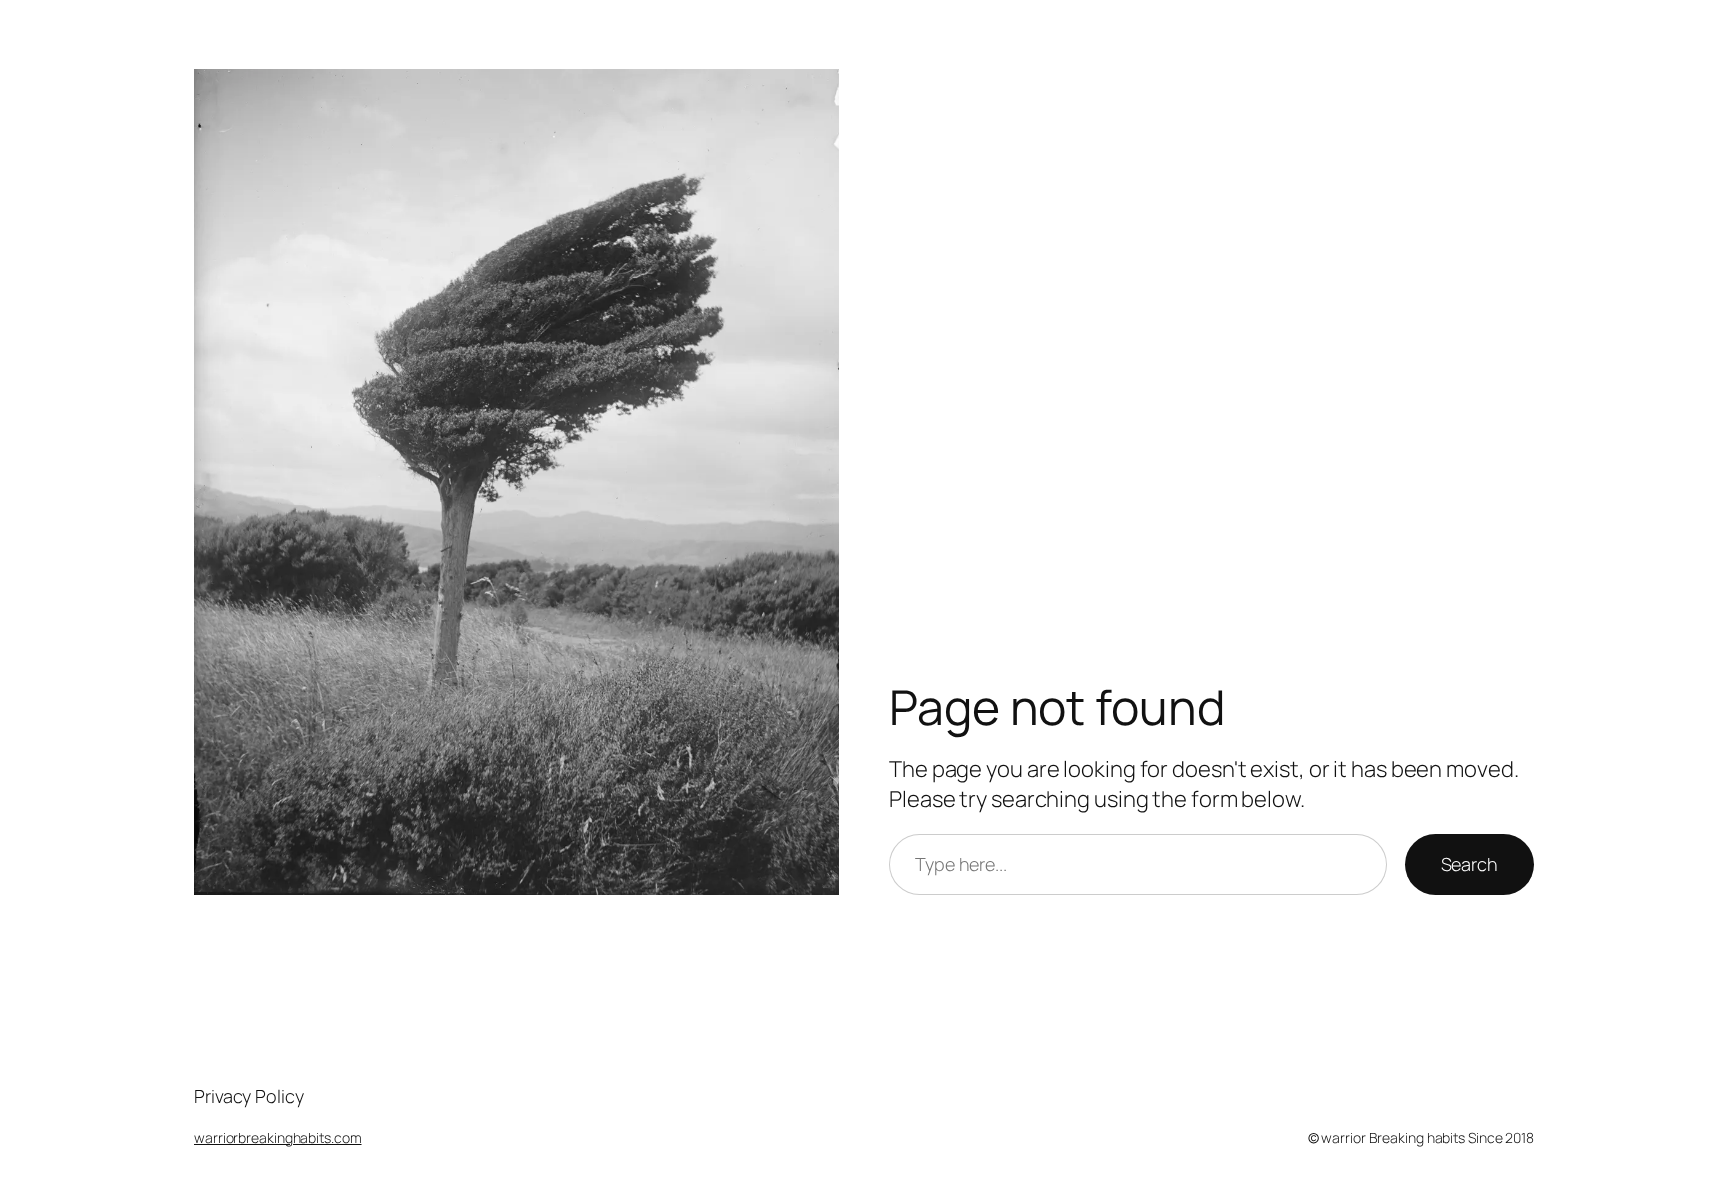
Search (1469, 864)
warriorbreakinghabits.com (278, 1137)
